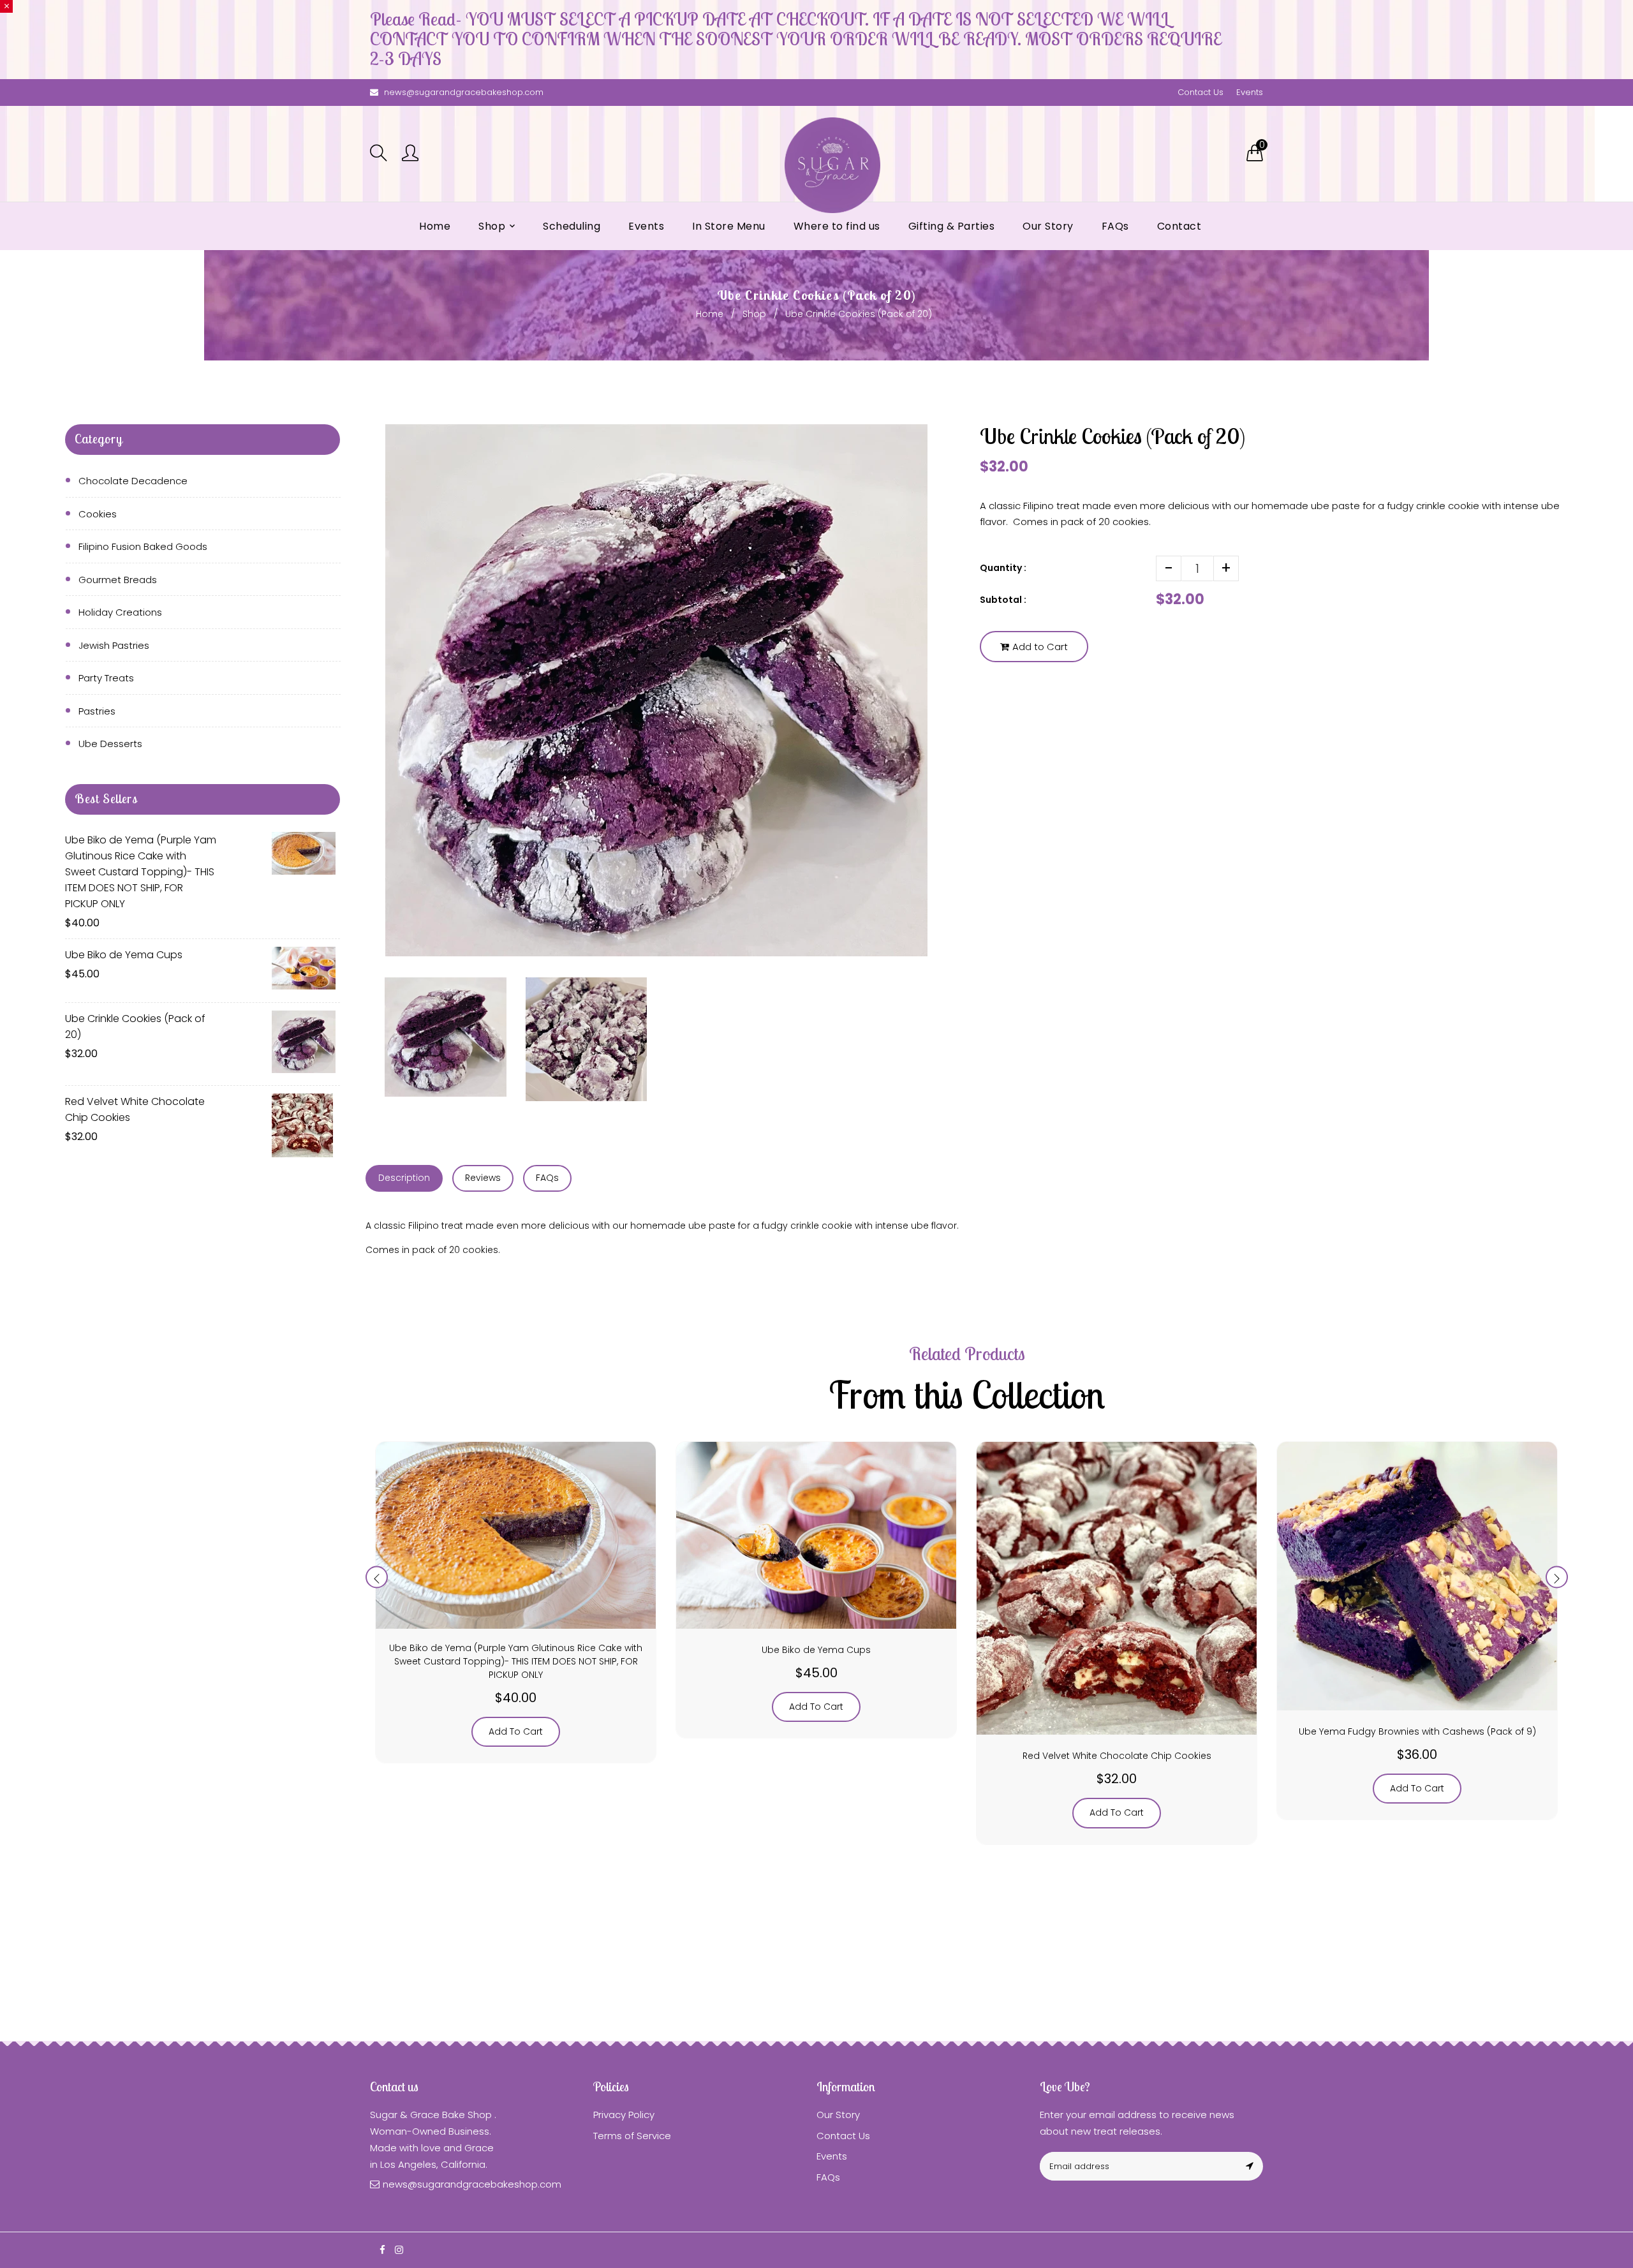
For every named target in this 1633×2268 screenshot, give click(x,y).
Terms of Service (632, 2136)
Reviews (483, 1178)
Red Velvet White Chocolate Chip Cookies (135, 1109)
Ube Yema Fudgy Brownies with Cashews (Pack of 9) (1417, 1731)
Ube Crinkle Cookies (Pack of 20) (135, 1027)
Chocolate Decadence (133, 481)
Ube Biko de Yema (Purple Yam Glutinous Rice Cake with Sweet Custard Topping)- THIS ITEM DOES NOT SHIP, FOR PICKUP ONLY (141, 872)
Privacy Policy (624, 2115)
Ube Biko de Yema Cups (124, 955)
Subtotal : (1003, 600)
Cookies (98, 514)
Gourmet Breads (118, 580)
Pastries (97, 711)
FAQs (547, 1178)
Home (710, 314)
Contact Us (1201, 92)
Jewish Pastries (114, 645)
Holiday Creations (120, 612)
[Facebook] (382, 2250)
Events (1250, 92)
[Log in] (410, 154)
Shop (754, 314)
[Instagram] (399, 2250)
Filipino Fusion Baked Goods (143, 546)
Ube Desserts (110, 744)
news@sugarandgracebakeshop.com (464, 92)
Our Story (838, 2115)
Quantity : (1003, 568)
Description (404, 1178)
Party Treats (106, 678)
